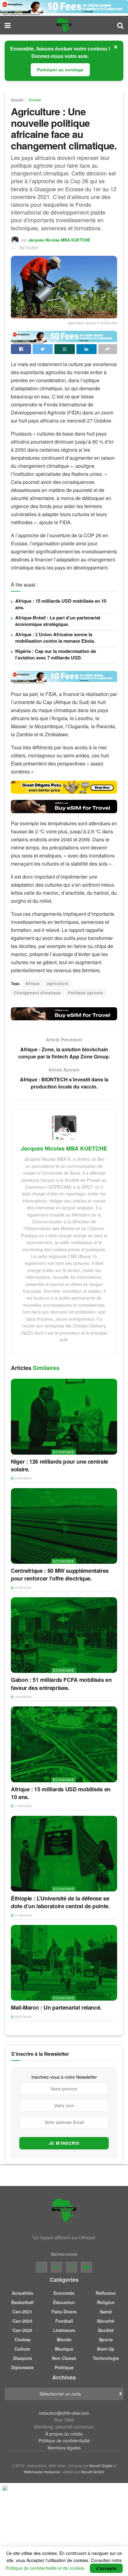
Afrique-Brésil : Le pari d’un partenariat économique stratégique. (58, 621)
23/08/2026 (23, 1478)
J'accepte (106, 2568)
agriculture (58, 983)
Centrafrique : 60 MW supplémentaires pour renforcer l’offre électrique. (60, 1574)
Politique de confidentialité (64, 2441)
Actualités (23, 2293)
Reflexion (106, 2293)
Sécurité (106, 2321)
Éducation (64, 2302)
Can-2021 (22, 2312)
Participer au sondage (60, 70)
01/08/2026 (23, 1915)
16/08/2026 (23, 1697)
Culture (22, 2349)
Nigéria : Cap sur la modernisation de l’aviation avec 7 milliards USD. (56, 654)
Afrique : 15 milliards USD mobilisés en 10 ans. (61, 604)
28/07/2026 (23, 2017)
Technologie (106, 2358)
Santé (106, 2312)
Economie (64, 1452)
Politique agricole (86, 993)
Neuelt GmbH (93, 2472)
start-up (106, 2349)
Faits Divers (64, 2312)
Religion (106, 2302)
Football (64, 2321)
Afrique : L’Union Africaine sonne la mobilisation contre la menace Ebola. (55, 638)
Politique (64, 2367)
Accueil (17, 100)
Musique (64, 2349)
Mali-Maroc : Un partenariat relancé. (56, 2007)
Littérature (64, 2330)
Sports (106, 2339)
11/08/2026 (23, 1806)
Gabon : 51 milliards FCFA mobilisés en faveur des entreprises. (61, 1684)
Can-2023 (22, 2321)
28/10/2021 (29, 248)
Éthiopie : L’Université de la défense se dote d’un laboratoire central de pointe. (60, 1902)
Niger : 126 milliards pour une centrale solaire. (59, 1465)
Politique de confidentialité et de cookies (45, 2568)
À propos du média (64, 2434)
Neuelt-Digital (101, 2465)
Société (35, 100)
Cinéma (23, 2339)
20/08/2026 (23, 1588)
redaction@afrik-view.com (64, 2413)
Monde (64, 2339)
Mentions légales (64, 2448)
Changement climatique (37, 993)
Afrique (33, 983)
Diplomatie (23, 2367)
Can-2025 (22, 2330)
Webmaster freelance (42, 2472)
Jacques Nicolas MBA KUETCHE (59, 240)
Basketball (22, 2302)
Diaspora (23, 2358)
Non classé (64, 2358)
